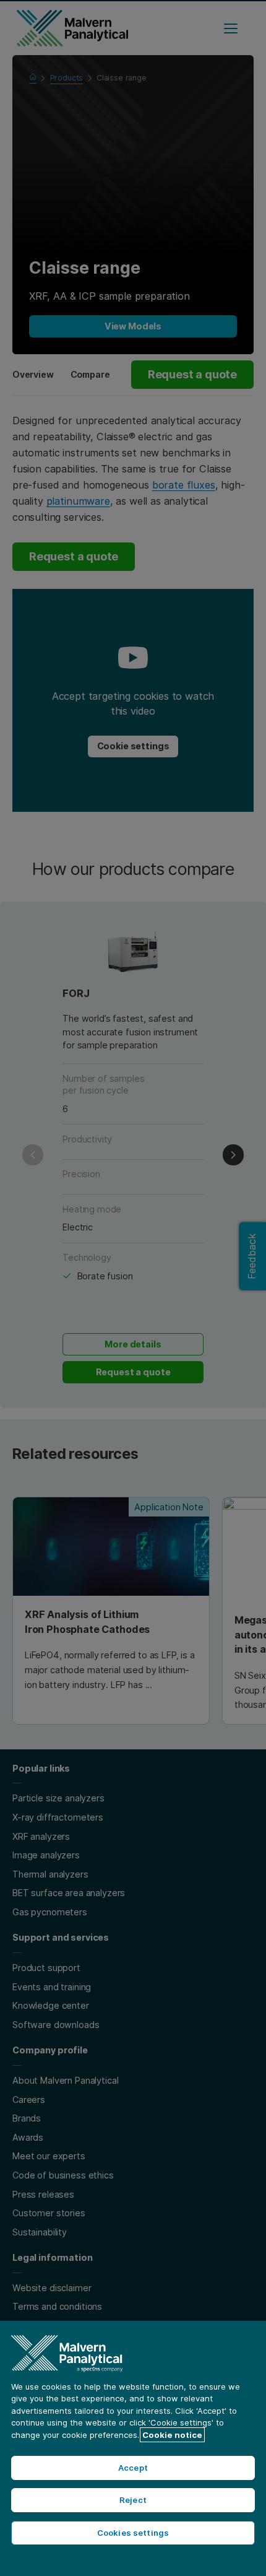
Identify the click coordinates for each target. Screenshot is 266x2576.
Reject (133, 2500)
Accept (133, 2468)
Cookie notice (172, 2435)
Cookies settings (133, 2533)
